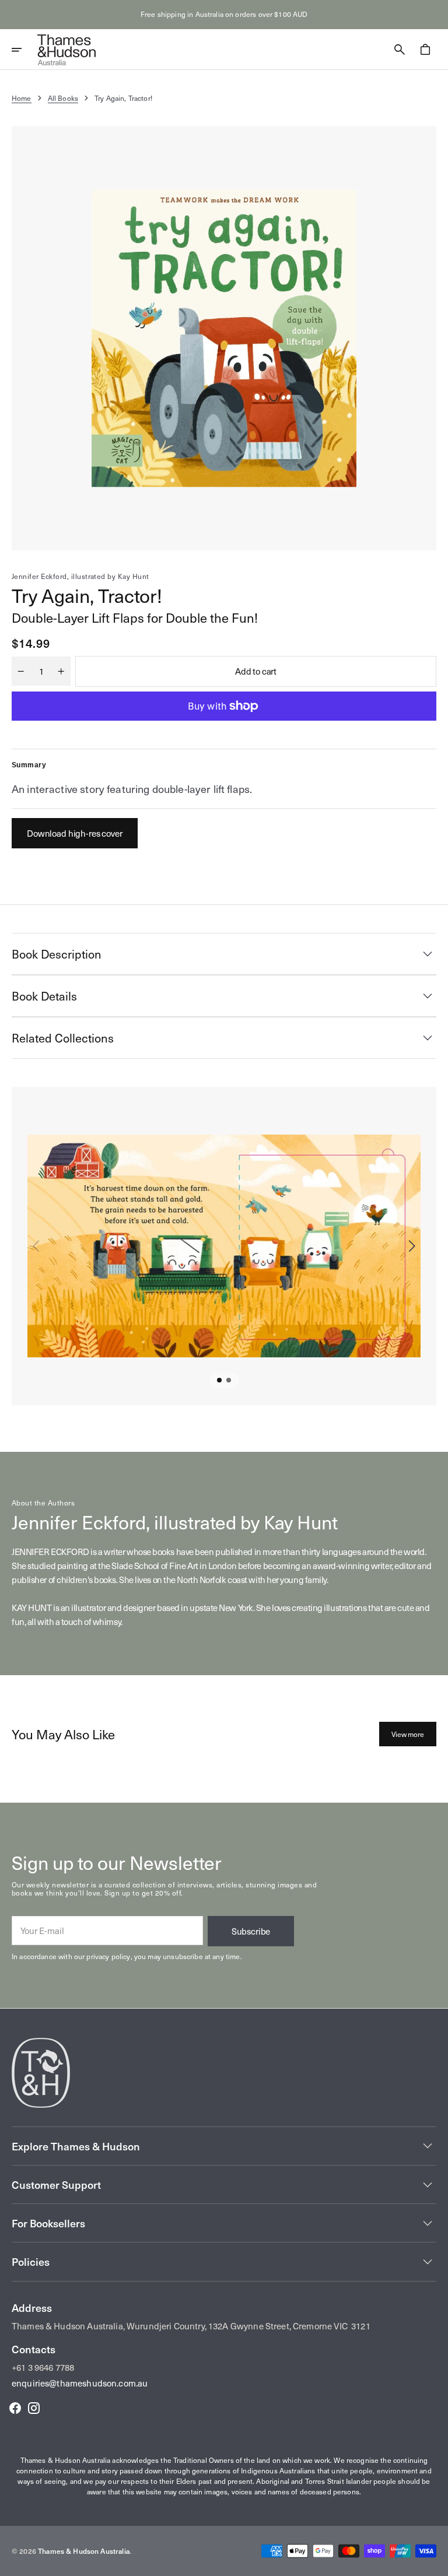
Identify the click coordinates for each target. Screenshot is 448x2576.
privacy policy (108, 1956)
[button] (24, 50)
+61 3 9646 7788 (43, 2367)
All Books (63, 98)
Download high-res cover (75, 833)
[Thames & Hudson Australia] (66, 50)
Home (22, 98)
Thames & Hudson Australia (84, 2551)
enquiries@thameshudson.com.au (80, 2383)
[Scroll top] (434, 2562)
